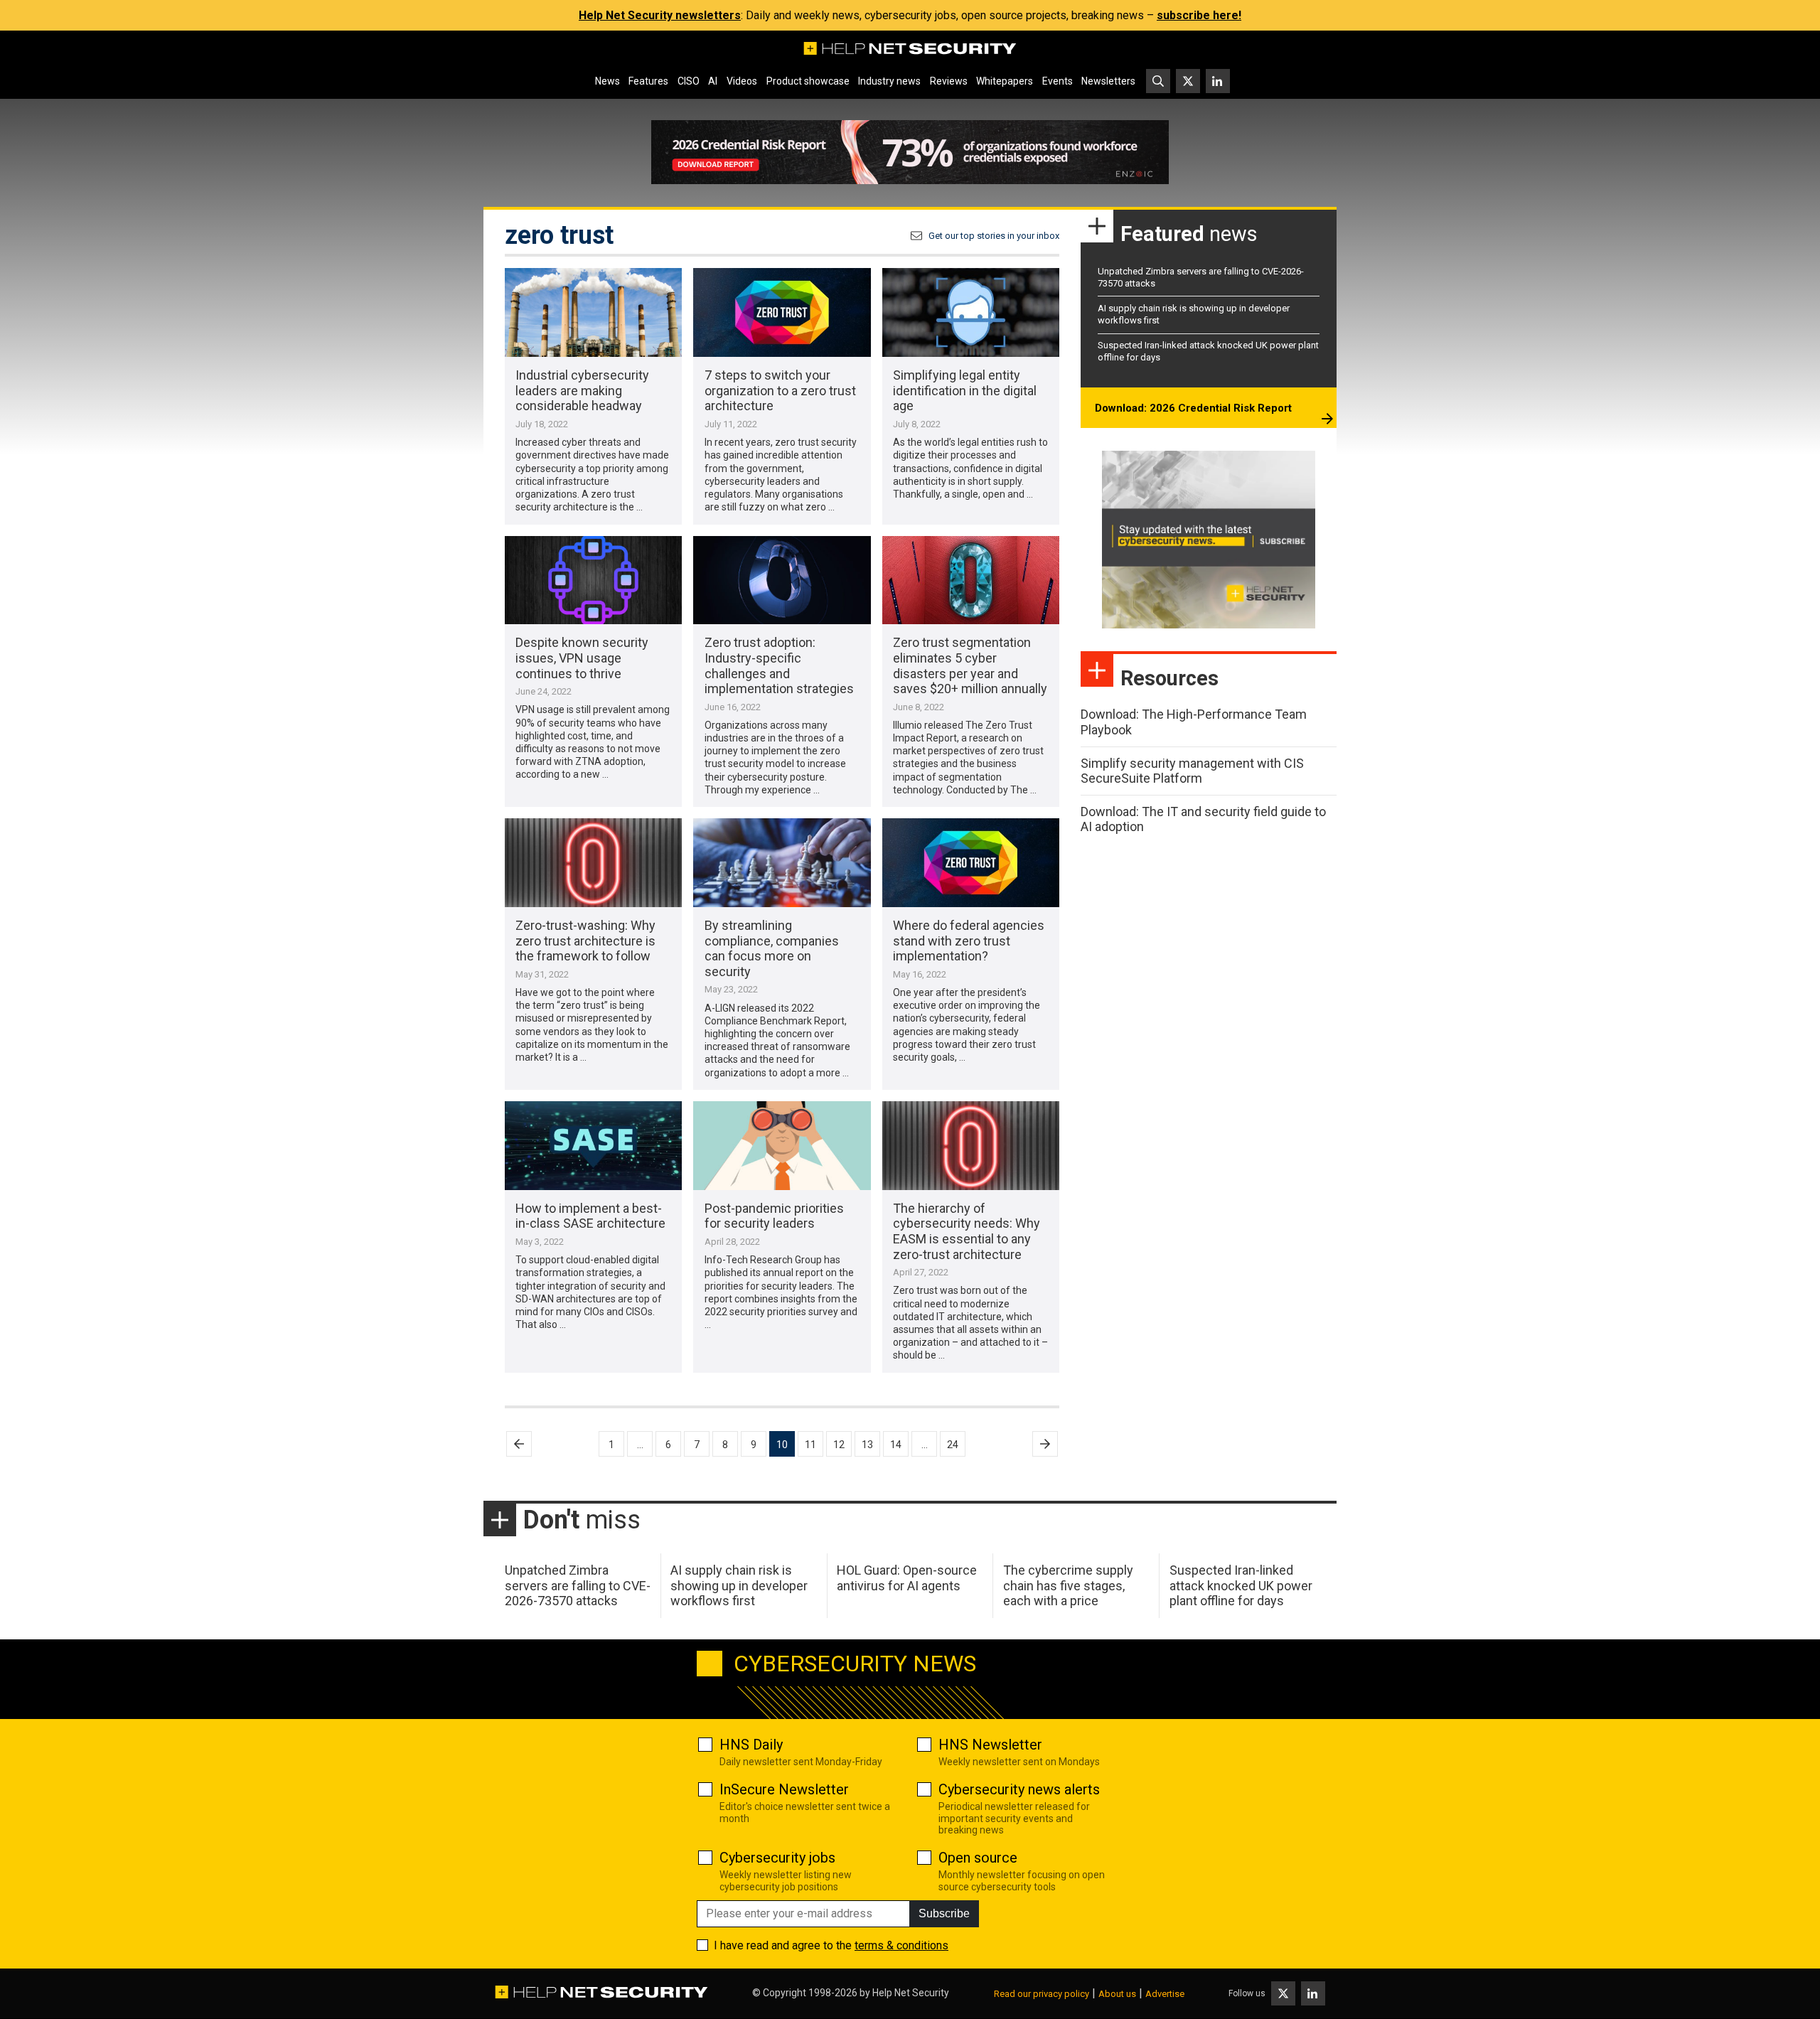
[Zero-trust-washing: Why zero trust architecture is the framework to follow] (593, 863)
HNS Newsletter (990, 1745)
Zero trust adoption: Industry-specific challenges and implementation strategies (779, 665)
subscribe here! (1199, 15)
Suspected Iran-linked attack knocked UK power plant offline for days (1241, 1585)
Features (648, 81)
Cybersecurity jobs (777, 1858)
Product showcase (808, 81)
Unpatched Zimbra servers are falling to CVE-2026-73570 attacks (578, 1585)
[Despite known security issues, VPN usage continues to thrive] (593, 580)
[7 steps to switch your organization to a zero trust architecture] (782, 312)
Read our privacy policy (1042, 1994)
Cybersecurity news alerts (1019, 1789)
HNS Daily (751, 1745)
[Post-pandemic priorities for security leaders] (782, 1146)
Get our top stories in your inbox (994, 236)
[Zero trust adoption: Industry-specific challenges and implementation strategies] (782, 580)
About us (1117, 1994)
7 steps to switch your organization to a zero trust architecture (780, 390)
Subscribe (944, 1913)
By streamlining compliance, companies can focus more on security (772, 948)
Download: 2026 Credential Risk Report (1193, 408)
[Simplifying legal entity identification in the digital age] (971, 312)
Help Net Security (911, 1993)
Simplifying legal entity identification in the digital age (965, 390)
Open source (978, 1858)
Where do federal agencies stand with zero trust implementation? (969, 941)
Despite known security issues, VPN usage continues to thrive (582, 658)
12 (839, 1445)
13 (867, 1445)
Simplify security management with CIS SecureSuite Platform (1192, 771)
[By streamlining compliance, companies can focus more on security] (782, 863)
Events (1058, 81)
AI (713, 81)
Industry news (889, 81)
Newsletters (1108, 81)
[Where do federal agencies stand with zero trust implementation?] (971, 863)
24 (953, 1445)
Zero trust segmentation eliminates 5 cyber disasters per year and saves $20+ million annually (970, 665)
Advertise (1165, 1994)
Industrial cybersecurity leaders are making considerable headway (582, 390)
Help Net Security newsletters (660, 15)
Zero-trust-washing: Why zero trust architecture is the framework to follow (585, 941)
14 (896, 1445)
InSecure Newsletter (784, 1789)
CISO (689, 81)
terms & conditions (901, 1945)
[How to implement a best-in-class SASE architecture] (593, 1146)
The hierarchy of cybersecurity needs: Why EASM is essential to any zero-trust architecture (967, 1231)
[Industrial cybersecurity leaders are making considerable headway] (593, 312)
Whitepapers (1005, 81)
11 (810, 1445)
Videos (742, 81)
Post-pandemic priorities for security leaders (774, 1216)
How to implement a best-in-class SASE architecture (590, 1216)
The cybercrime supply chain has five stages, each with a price (1068, 1585)
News (607, 81)
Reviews (949, 81)
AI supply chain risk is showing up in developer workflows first (739, 1585)
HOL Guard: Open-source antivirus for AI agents (907, 1578)
